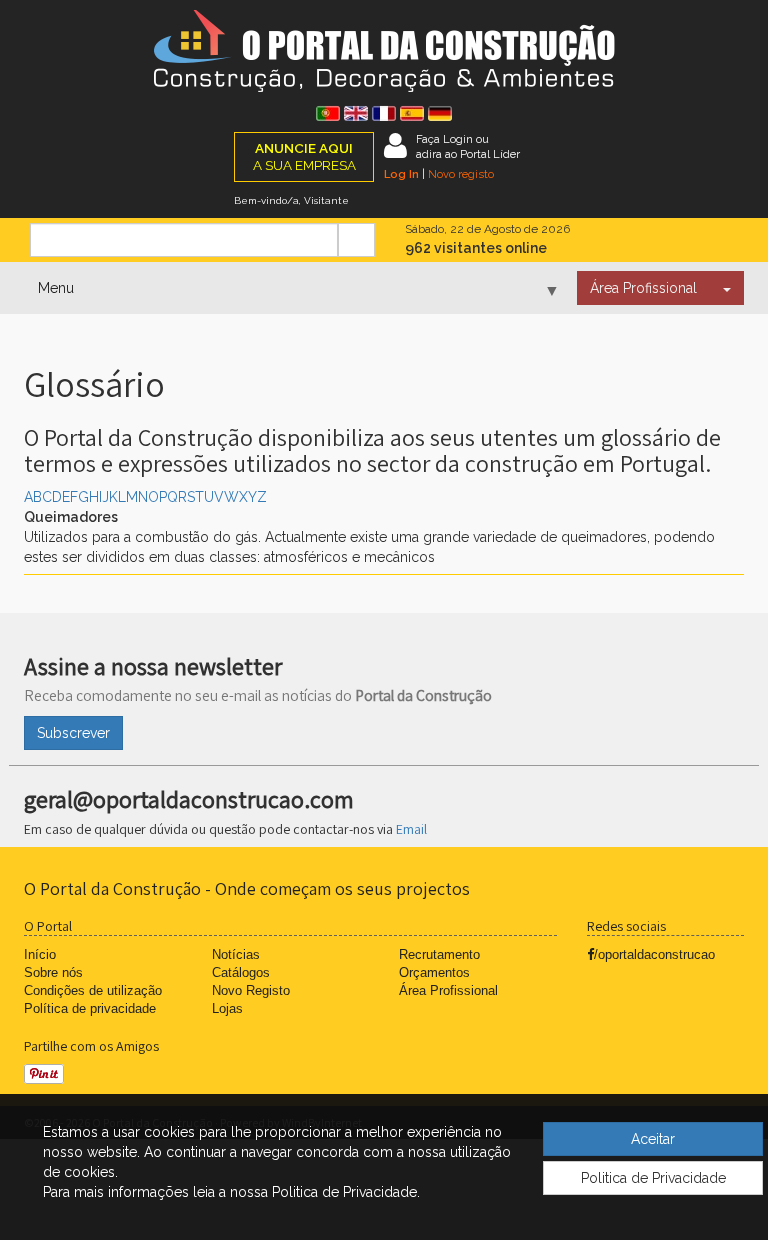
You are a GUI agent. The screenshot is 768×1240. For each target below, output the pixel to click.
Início (40, 954)
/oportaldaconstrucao (654, 954)
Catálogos (241, 972)
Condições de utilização (93, 990)
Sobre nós (53, 972)
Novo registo (461, 174)
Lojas (227, 1008)
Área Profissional (643, 288)
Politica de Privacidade (653, 1178)
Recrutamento (439, 954)
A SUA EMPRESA (304, 156)
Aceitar (653, 1139)
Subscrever (73, 733)
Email (411, 829)
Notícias (236, 954)
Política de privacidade (90, 1008)
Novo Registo (251, 990)
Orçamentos (434, 972)
